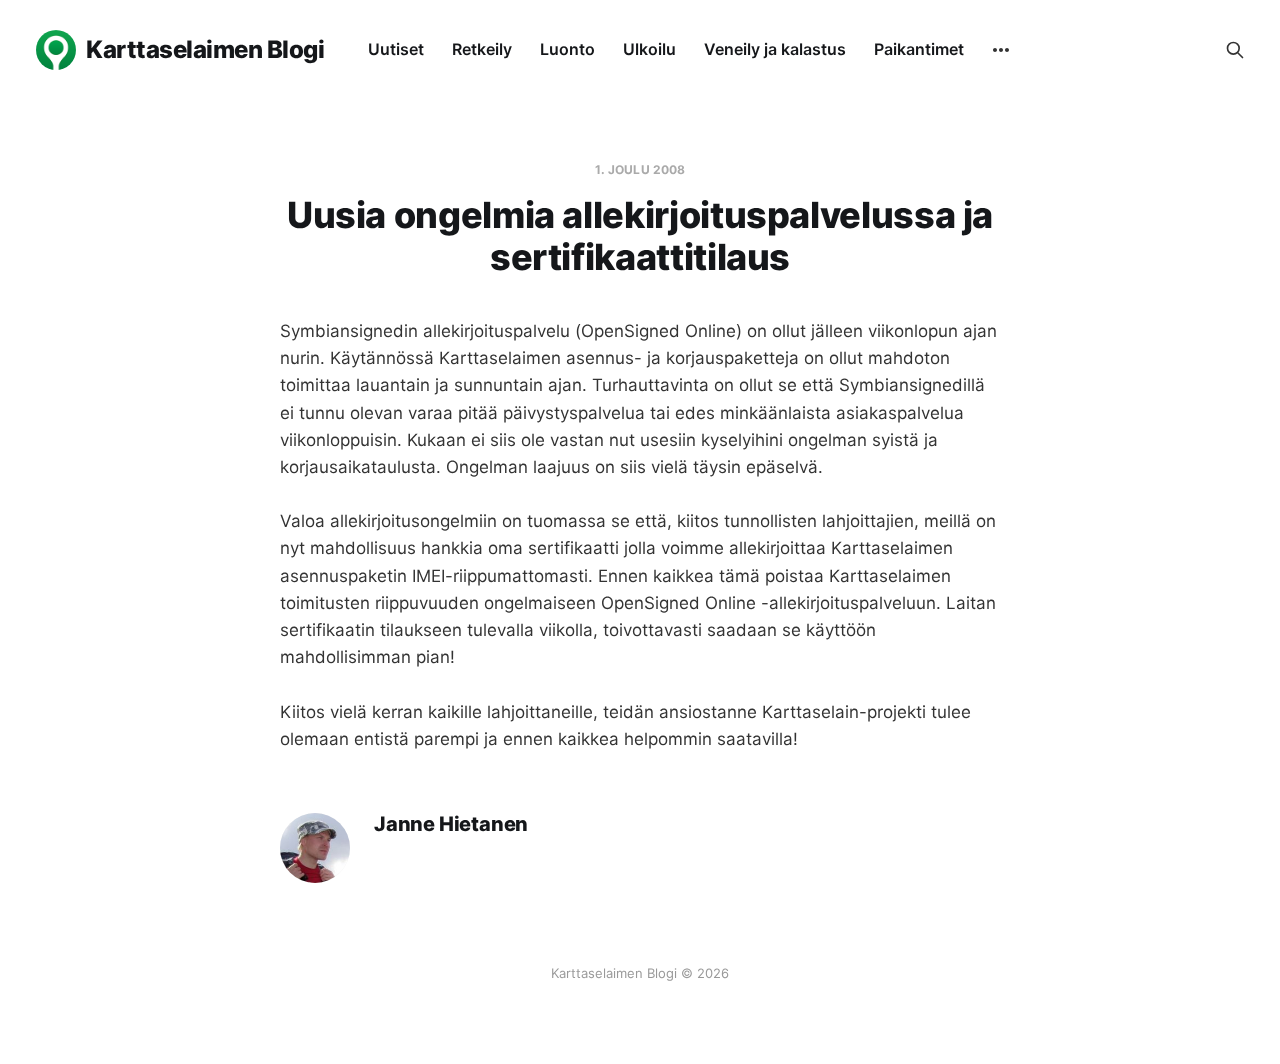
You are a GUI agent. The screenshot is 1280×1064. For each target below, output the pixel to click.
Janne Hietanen (451, 824)
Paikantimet (919, 49)
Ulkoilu (649, 49)
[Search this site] (1235, 50)
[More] (1001, 50)
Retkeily (482, 49)
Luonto (567, 49)
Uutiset (396, 49)
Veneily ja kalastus (775, 49)
